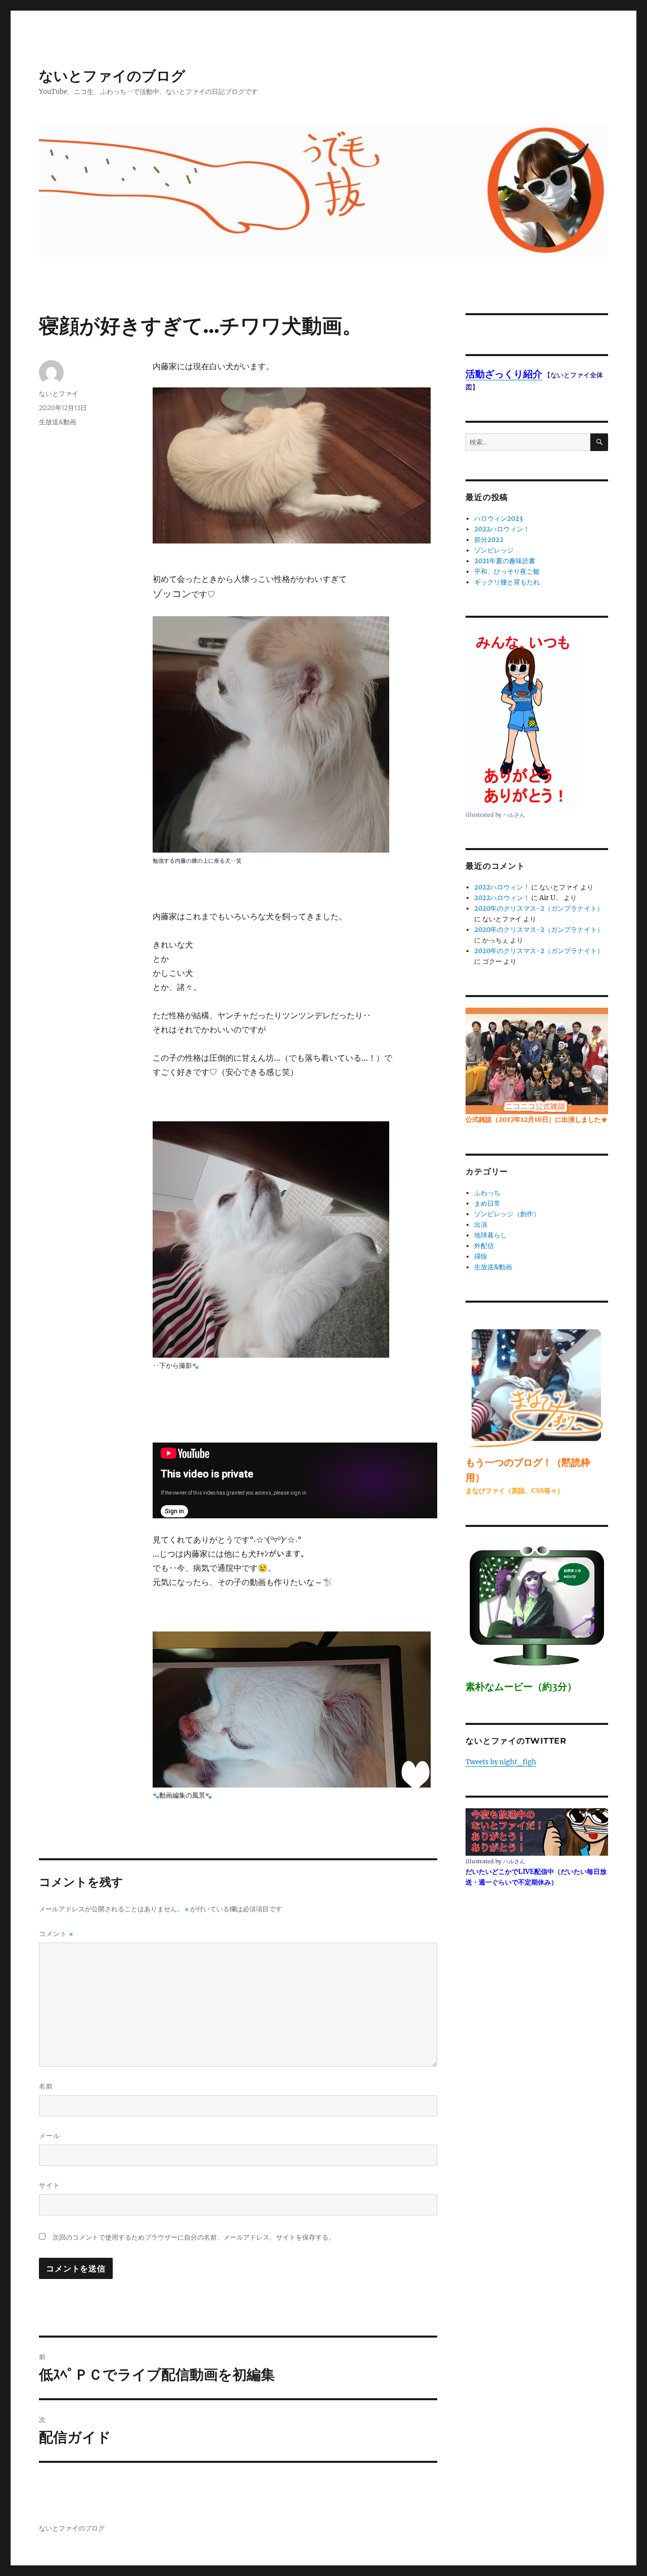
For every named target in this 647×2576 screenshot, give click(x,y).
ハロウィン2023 (498, 518)
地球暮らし (491, 1235)
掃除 (481, 1256)
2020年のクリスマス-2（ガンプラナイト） (539, 908)
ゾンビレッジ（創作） (507, 1214)
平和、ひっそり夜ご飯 (507, 572)
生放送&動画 (58, 422)
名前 (46, 2086)
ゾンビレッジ (494, 550)
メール (50, 2136)
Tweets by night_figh (501, 1762)
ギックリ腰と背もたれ (507, 582)
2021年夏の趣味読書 (505, 561)
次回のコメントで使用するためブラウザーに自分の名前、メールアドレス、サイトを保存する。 (194, 2237)
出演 (481, 1225)
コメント (56, 1934)
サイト (50, 2185)
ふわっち (487, 1193)
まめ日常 (487, 1203)
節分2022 (489, 540)
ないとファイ (59, 393)
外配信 (484, 1246)
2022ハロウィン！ (502, 529)
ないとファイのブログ (112, 76)
